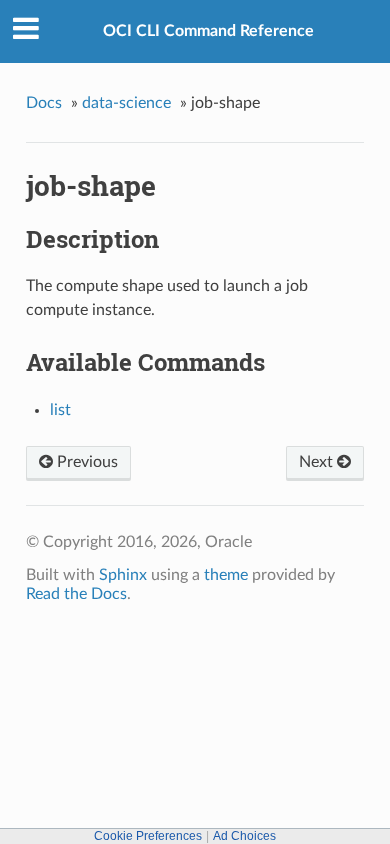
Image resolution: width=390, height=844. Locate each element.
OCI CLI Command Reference (208, 31)
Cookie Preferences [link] (148, 836)
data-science (126, 103)
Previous (85, 462)
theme (226, 575)
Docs (44, 103)
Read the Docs (76, 594)
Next (318, 462)
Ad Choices (244, 836)
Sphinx (123, 575)
